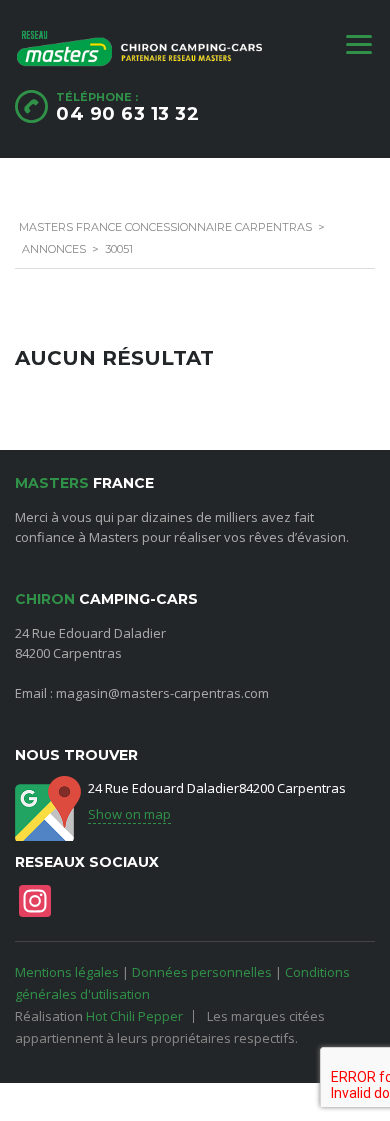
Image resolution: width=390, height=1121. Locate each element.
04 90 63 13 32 (127, 114)
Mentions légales (67, 972)
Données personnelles (202, 972)
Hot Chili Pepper (134, 1016)
